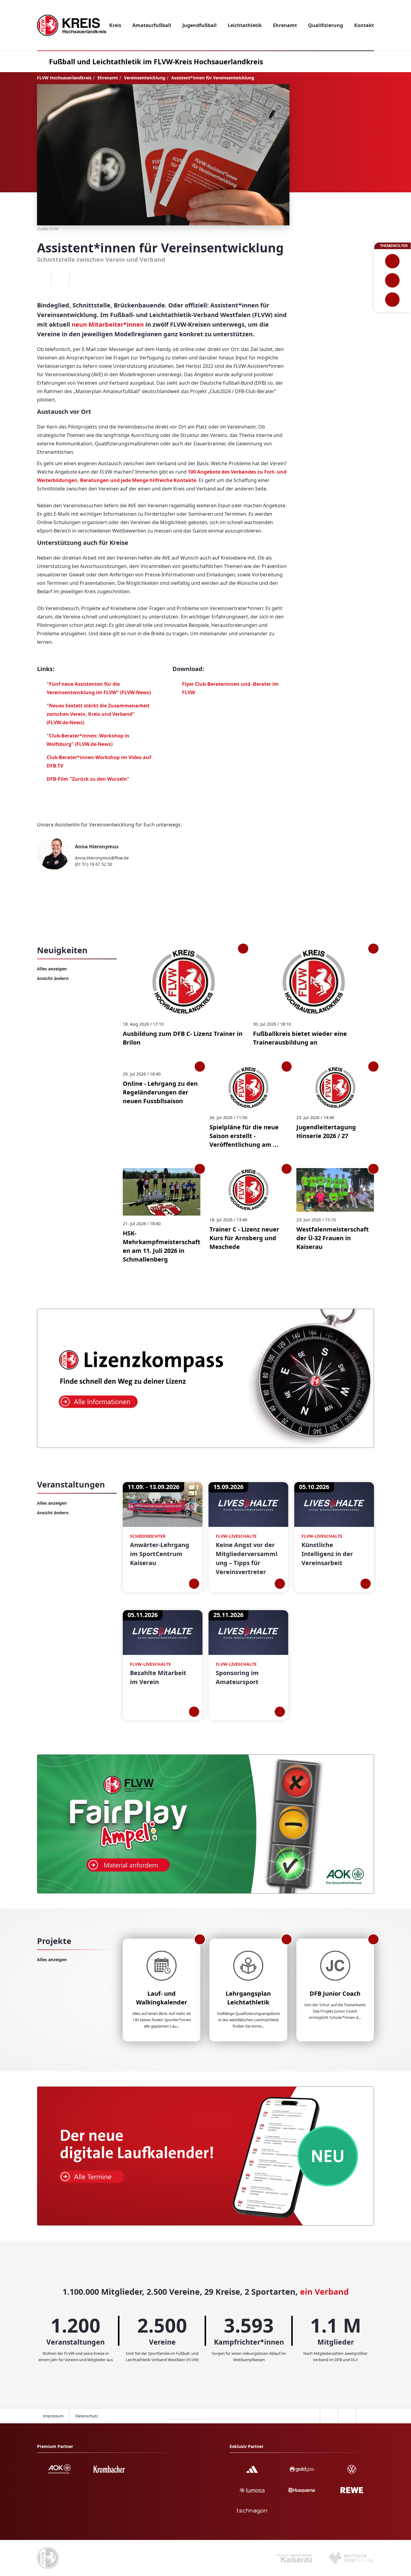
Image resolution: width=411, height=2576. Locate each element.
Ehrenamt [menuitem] (285, 25)
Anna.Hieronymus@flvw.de (102, 858)
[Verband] (392, 300)
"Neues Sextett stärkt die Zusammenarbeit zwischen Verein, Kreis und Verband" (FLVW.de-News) (98, 714)
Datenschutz (87, 2416)
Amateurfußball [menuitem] (152, 25)
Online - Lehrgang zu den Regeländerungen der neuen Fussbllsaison (160, 1092)
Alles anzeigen (52, 969)
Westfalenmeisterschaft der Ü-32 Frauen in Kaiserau (333, 1238)
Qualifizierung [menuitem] (326, 25)
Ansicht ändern (53, 978)
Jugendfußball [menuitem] (199, 25)
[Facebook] (42, 278)
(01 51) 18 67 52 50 (94, 864)
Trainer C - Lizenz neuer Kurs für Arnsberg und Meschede (244, 1238)
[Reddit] (78, 278)
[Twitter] (60, 278)
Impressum (53, 2416)
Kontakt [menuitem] (364, 25)
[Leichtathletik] (392, 280)
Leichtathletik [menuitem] (245, 25)
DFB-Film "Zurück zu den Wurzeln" (88, 779)
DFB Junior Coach (335, 1993)
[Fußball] (392, 261)
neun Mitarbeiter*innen (108, 324)
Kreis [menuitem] (115, 25)
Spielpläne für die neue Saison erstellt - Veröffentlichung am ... (244, 1136)
